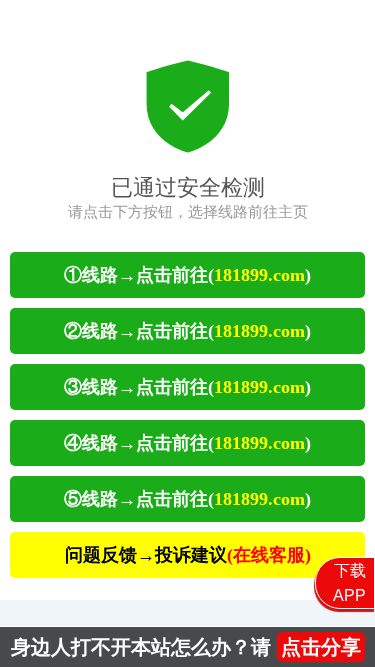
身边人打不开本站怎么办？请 (186, 647)
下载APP (349, 583)
